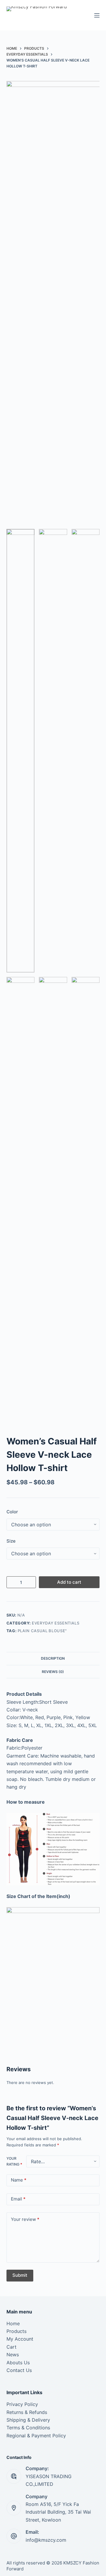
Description (53, 1658)
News (13, 2355)
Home (13, 2323)
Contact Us (19, 2370)
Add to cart (69, 1582)
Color (12, 1512)
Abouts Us (18, 2363)
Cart (11, 2347)
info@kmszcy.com (46, 2540)
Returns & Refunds (27, 2412)
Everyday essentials (56, 1623)
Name (19, 2180)
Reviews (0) (53, 1672)
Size (11, 1541)
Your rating (14, 2161)
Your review (25, 2219)
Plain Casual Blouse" (42, 1631)
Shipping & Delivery (28, 2420)
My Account (20, 2339)
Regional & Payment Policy (36, 2436)
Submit (20, 2275)
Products (16, 2331)
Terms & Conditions (28, 2428)
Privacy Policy (22, 2404)
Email (18, 2199)
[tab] (53, 1658)
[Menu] (97, 15)
